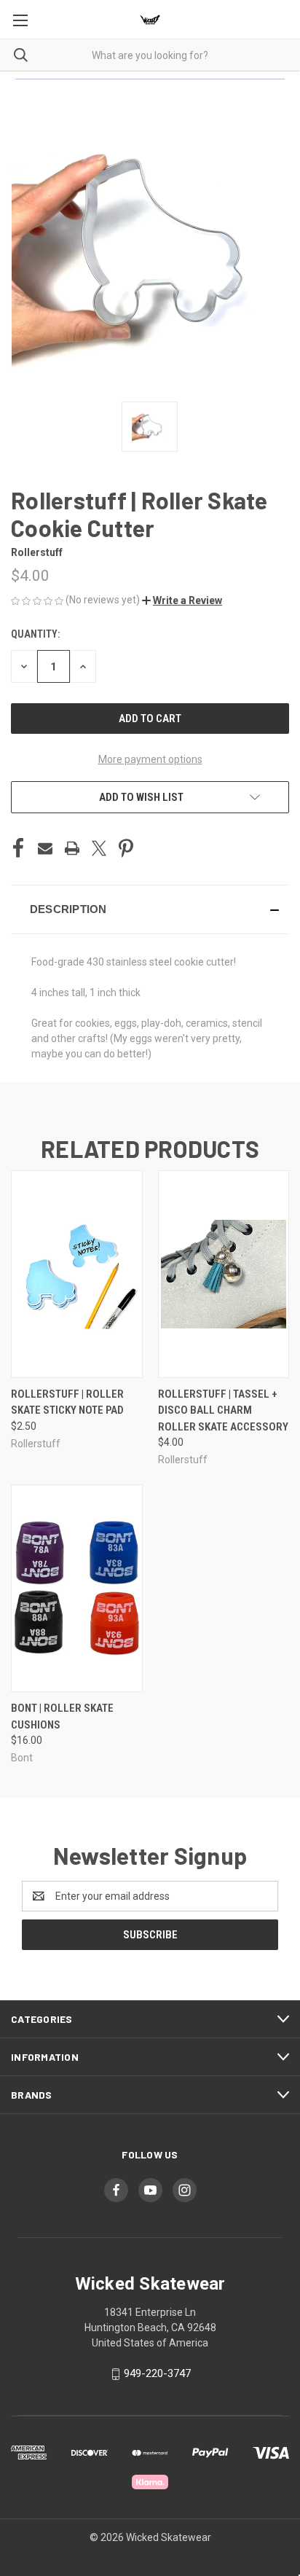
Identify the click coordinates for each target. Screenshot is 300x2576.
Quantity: (35, 634)
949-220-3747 (157, 2373)
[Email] (45, 848)
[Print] (72, 848)
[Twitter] (99, 848)
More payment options (150, 759)
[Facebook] (18, 848)
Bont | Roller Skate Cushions (62, 1716)
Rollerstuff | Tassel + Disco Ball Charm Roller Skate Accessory (223, 1410)
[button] (182, 600)
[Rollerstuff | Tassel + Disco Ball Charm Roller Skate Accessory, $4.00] (224, 1274)
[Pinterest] (126, 848)
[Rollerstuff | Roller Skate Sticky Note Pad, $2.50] (77, 1274)
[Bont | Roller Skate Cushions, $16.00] (77, 1588)
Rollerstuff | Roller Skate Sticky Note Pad (67, 1402)
